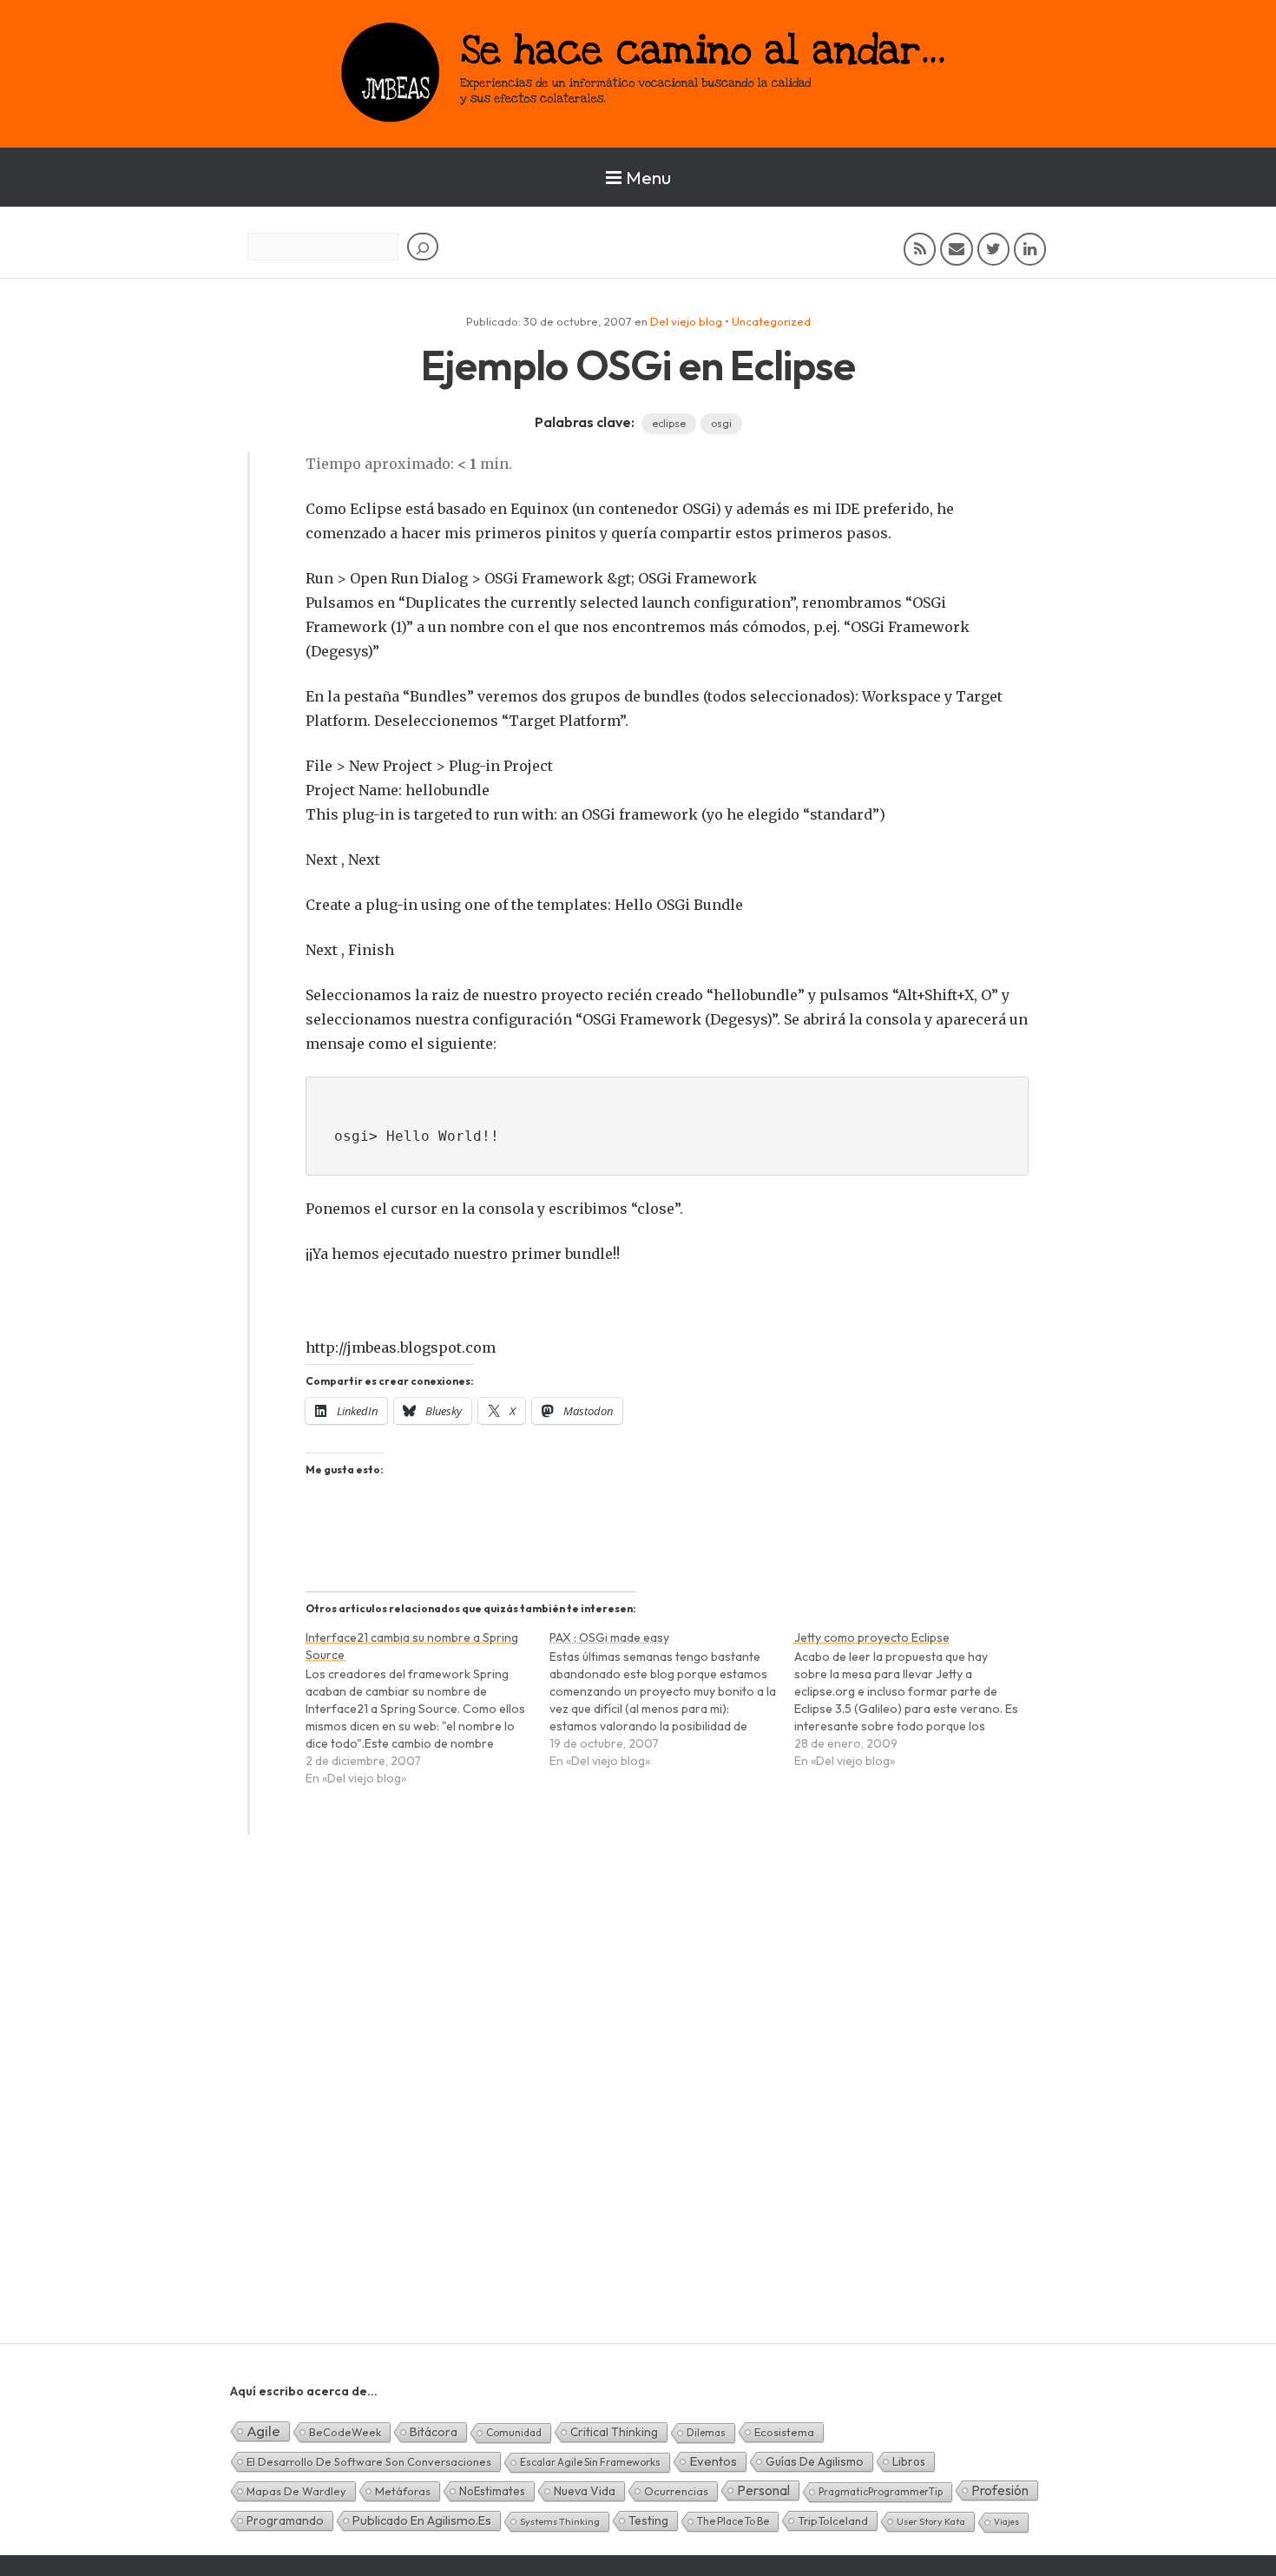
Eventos (713, 2461)
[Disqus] (638, 2119)
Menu (648, 177)
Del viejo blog (686, 321)
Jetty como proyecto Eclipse (872, 1637)
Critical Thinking (614, 2432)
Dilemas (706, 2432)
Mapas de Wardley (296, 2491)
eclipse (669, 423)
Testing (648, 2520)
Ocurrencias (676, 2491)
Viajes (1006, 2522)
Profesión (1000, 2490)
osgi (721, 423)
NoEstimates (492, 2491)
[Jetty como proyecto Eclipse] (916, 1707)
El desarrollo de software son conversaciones (369, 2461)
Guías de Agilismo (815, 2461)
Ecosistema (784, 2432)
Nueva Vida (585, 2491)
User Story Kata (931, 2521)
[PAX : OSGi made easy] (671, 1707)
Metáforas (403, 2491)
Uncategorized (771, 321)
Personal (763, 2490)
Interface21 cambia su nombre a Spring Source (412, 1646)
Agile (263, 2431)
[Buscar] (423, 247)
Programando (285, 2520)
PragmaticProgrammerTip (881, 2491)
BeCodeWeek (345, 2432)
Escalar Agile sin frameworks (590, 2462)
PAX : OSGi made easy (609, 1637)
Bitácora (434, 2432)
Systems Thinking (560, 2521)
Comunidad (514, 2432)
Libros (909, 2461)
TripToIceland (833, 2520)
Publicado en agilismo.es (422, 2520)
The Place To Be (733, 2521)
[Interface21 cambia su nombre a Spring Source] (428, 1716)
